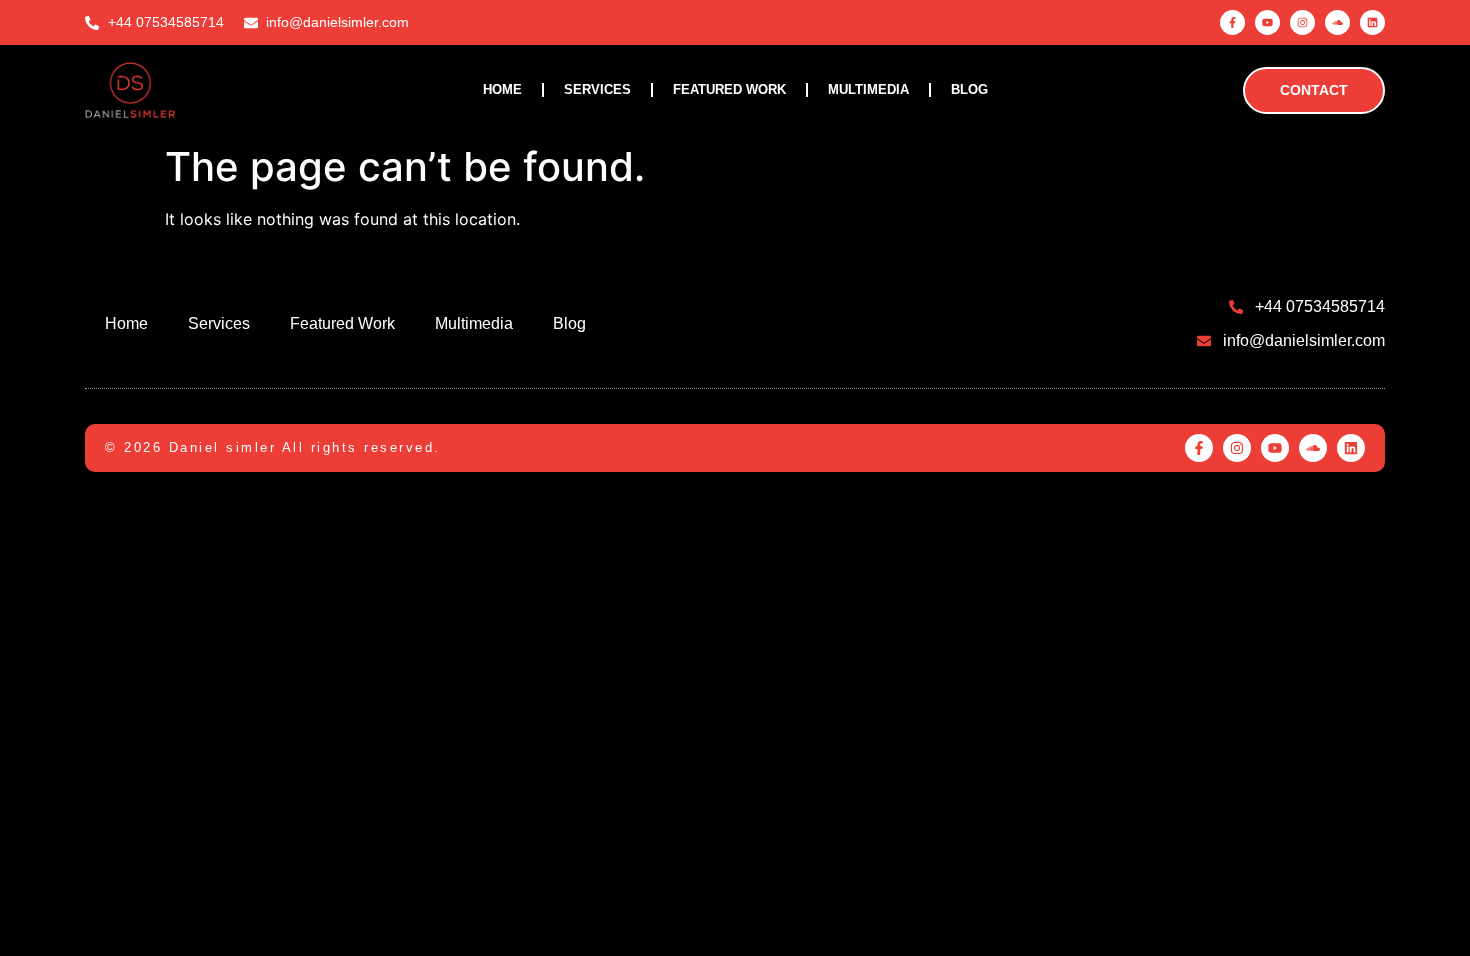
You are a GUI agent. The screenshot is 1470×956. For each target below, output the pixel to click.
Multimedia (868, 89)
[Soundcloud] (1337, 22)
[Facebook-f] (1232, 22)
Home (502, 89)
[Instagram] (1302, 22)
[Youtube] (1267, 22)
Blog (969, 89)
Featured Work (729, 89)
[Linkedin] (1372, 22)
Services (597, 89)
